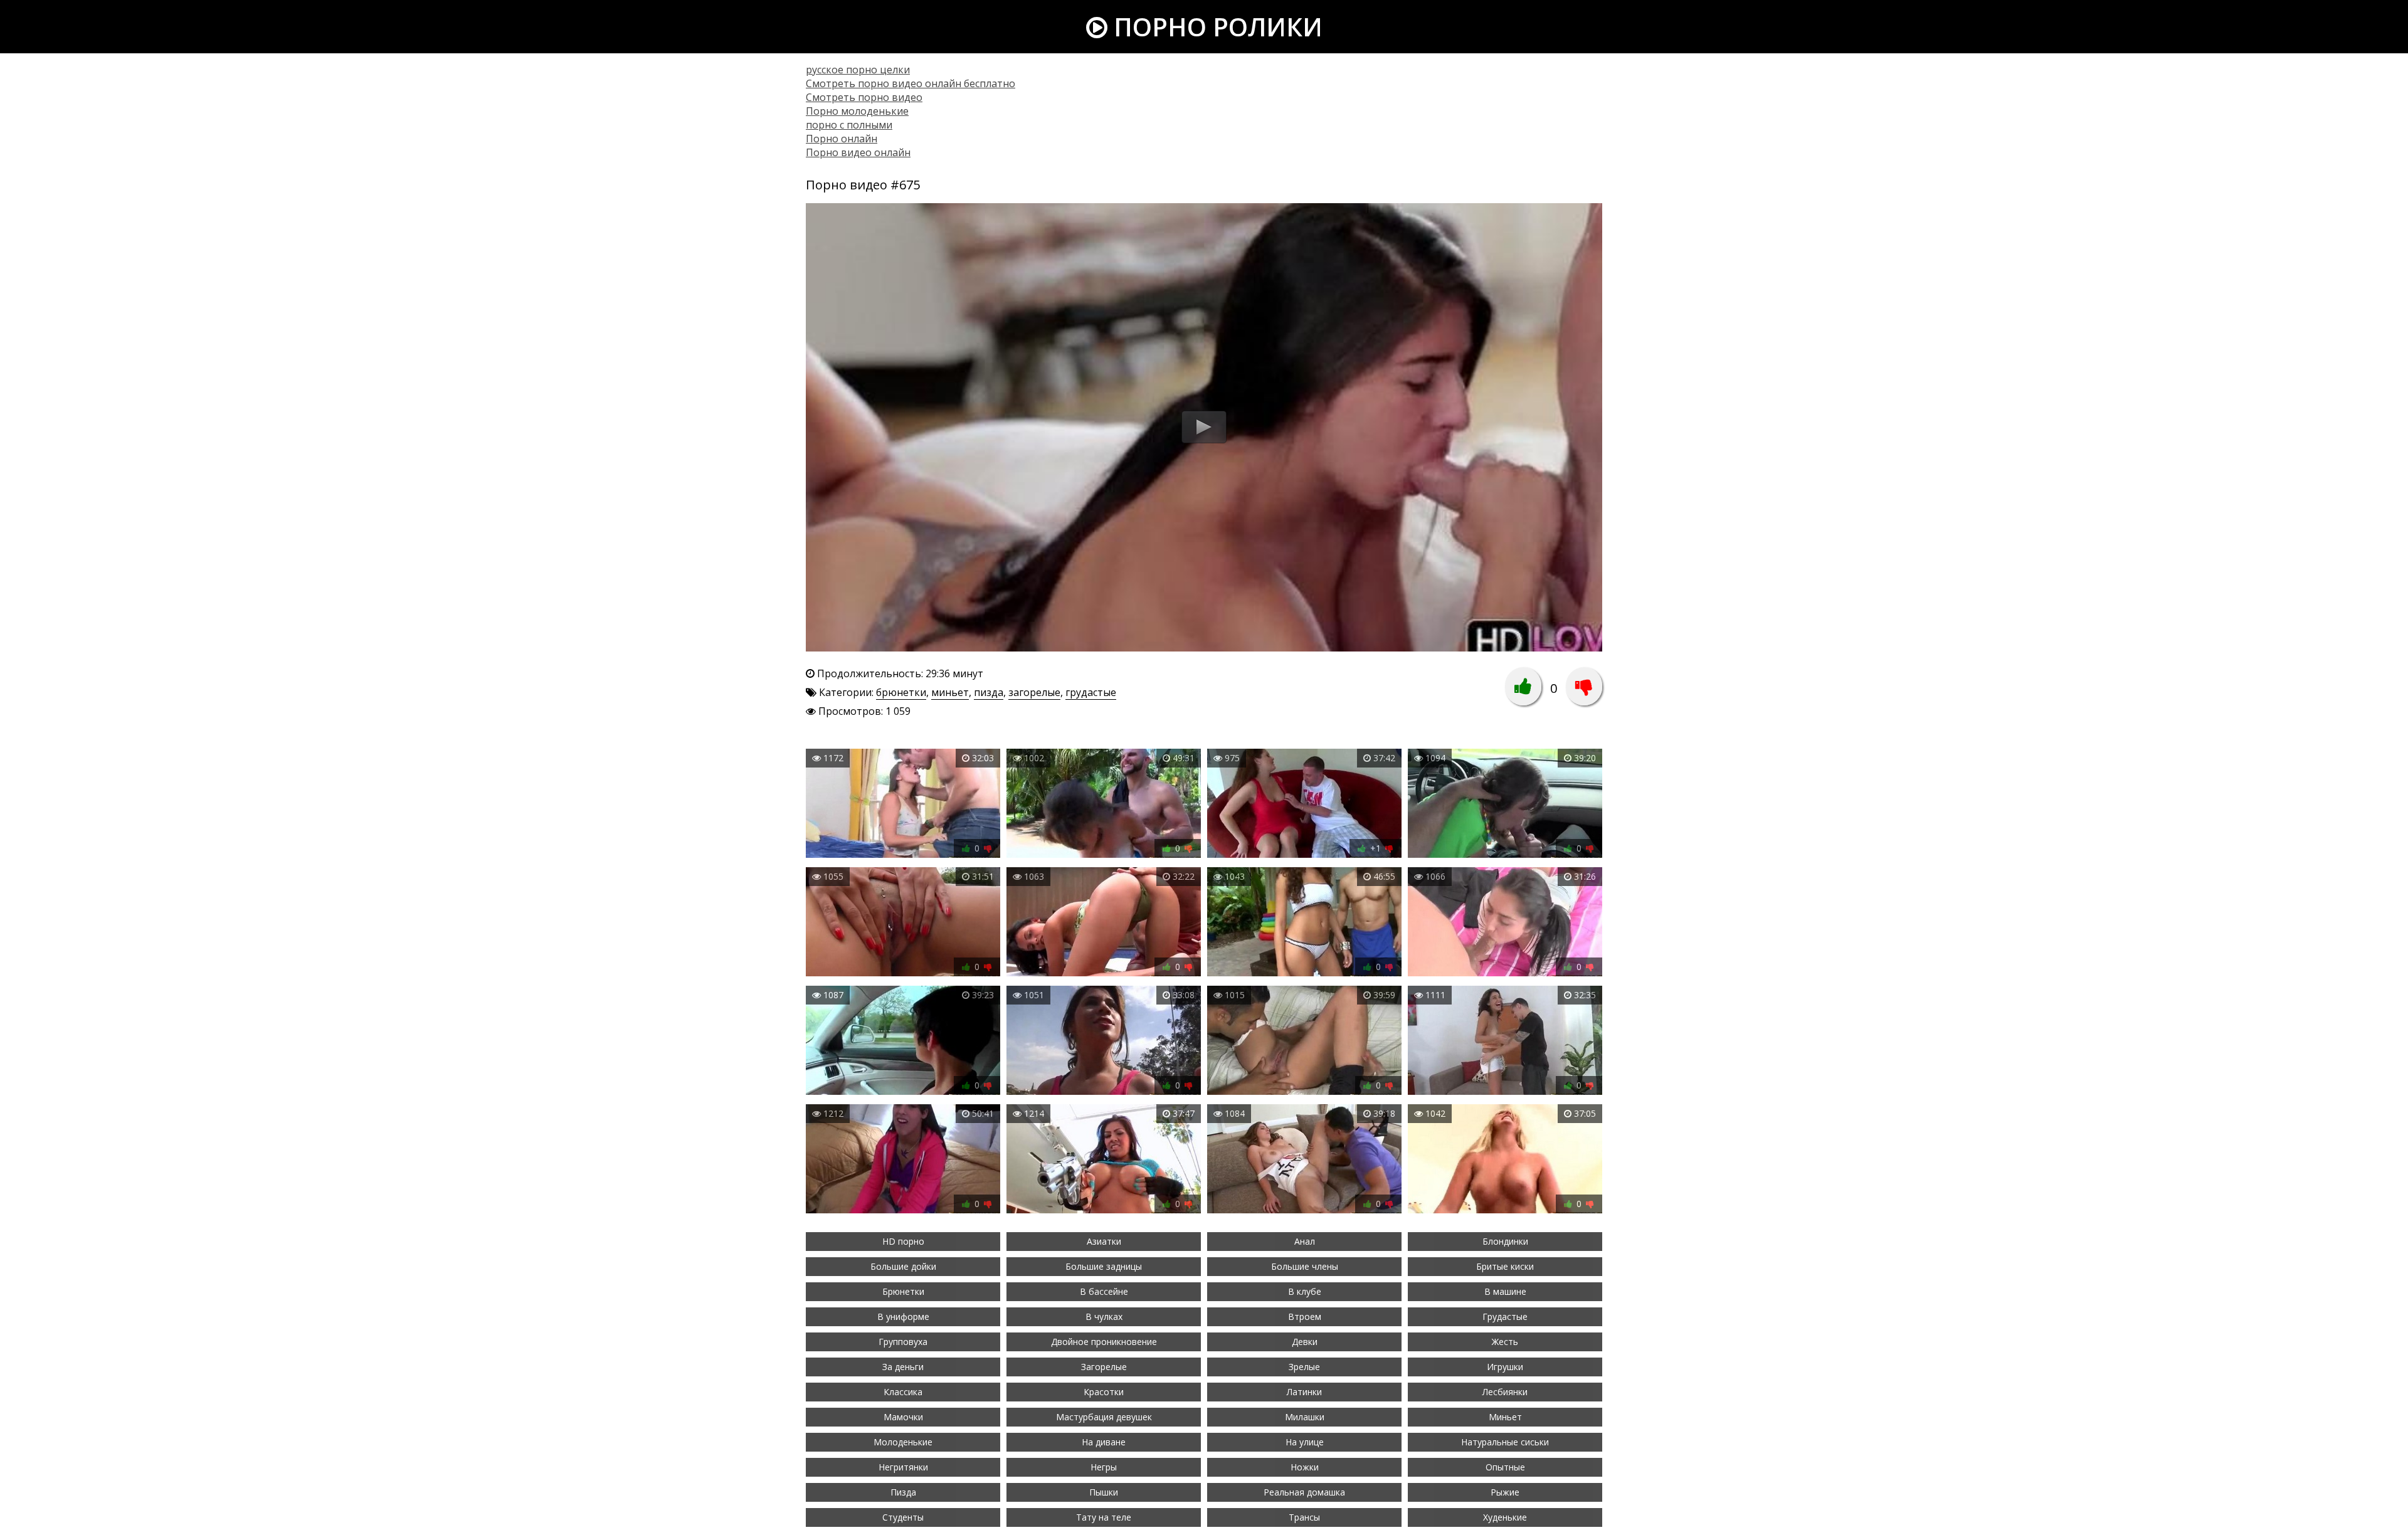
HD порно (903, 1241)
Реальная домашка (1304, 1492)
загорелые (1034, 692)
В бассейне (1104, 1291)
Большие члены (1305, 1266)
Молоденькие (903, 1442)
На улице (1305, 1442)
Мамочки (903, 1417)
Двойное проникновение (1104, 1342)
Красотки (1104, 1392)
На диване (1104, 1442)
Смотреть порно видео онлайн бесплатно (911, 83)
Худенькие (1505, 1517)
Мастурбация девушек (1104, 1417)
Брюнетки (903, 1291)
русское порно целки (858, 70)
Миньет (1505, 1417)
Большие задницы (1104, 1266)
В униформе (903, 1316)
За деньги (903, 1367)
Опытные (1505, 1467)
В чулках (1104, 1316)
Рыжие (1505, 1492)
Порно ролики (1215, 27)
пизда (989, 692)
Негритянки (903, 1467)
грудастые (1091, 692)
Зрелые (1304, 1367)
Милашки (1305, 1417)
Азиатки (1104, 1241)
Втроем (1305, 1316)
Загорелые (1104, 1367)
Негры (1104, 1467)
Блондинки (1505, 1241)
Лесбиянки (1505, 1392)
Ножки (1305, 1467)
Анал (1305, 1241)
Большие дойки (903, 1266)
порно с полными (849, 125)
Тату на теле (1104, 1517)
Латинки (1304, 1392)
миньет (950, 692)
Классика (903, 1392)
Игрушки (1505, 1367)
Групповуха (903, 1342)
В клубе (1305, 1291)
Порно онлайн (842, 139)
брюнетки (901, 692)
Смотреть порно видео (864, 97)
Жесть (1505, 1342)
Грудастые (1505, 1316)
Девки (1305, 1342)
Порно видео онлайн (858, 152)
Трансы (1304, 1517)
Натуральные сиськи (1505, 1442)
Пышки (1104, 1492)
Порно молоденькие (857, 111)
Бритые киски (1505, 1266)
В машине (1505, 1291)
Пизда (903, 1492)
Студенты (903, 1517)
